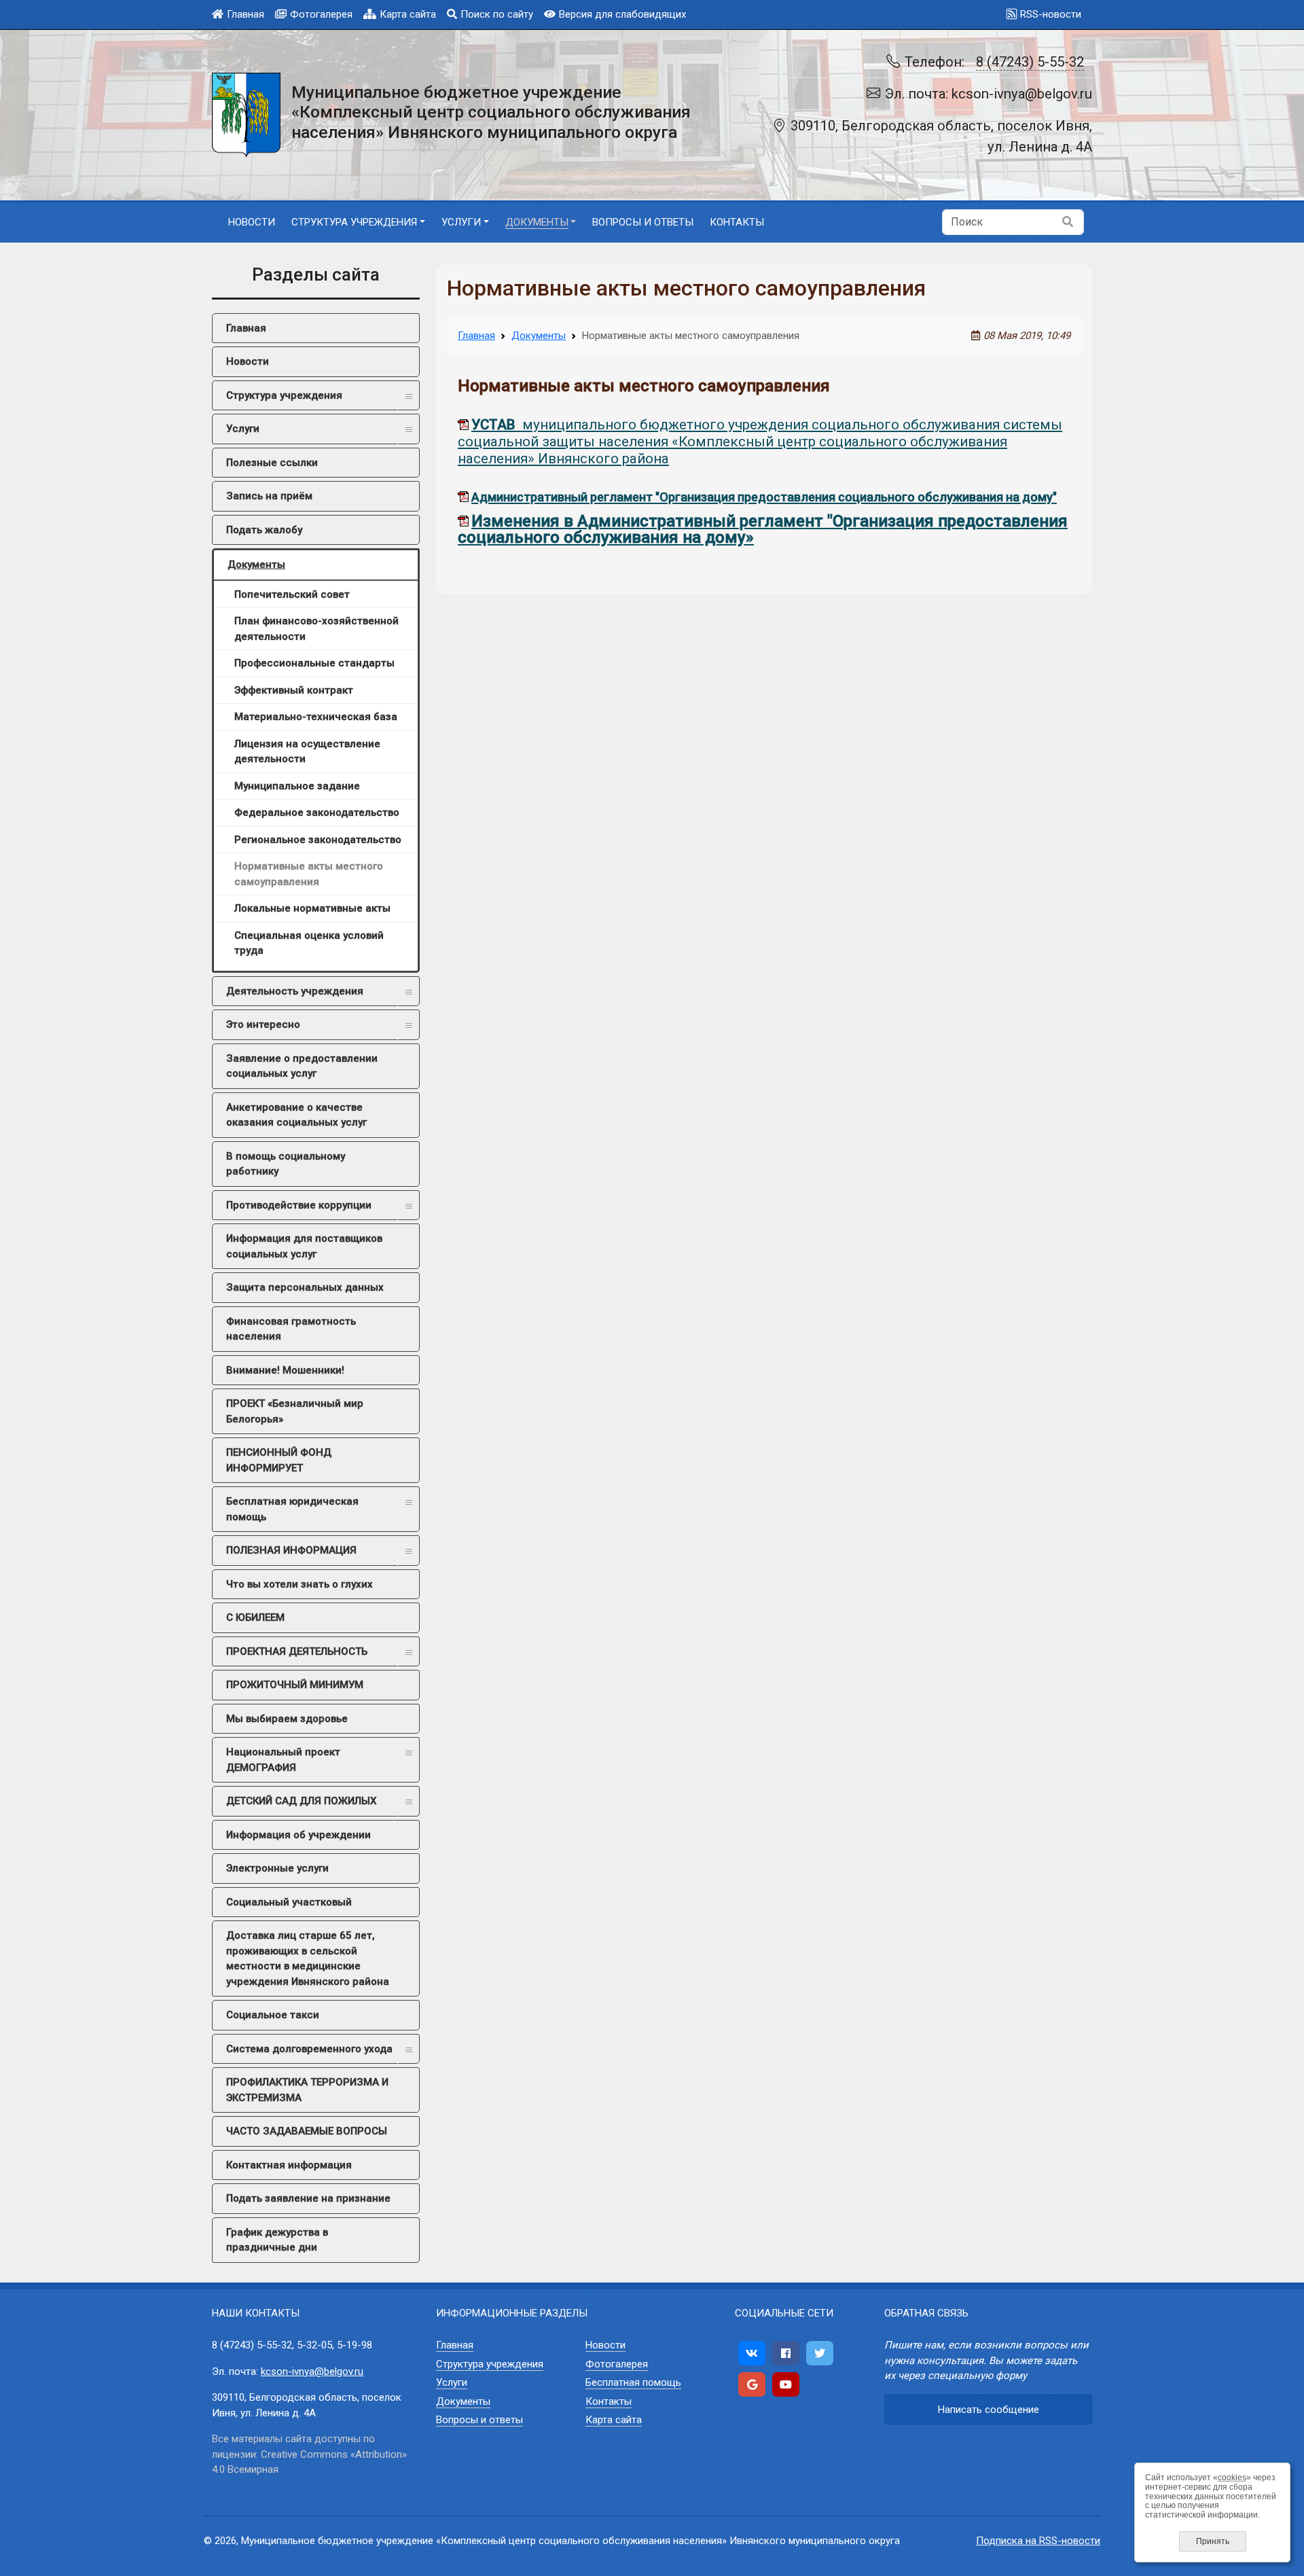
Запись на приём (269, 496)
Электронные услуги (277, 1868)
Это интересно (263, 1024)
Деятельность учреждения (295, 991)
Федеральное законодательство (317, 812)
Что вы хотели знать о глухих (300, 1584)
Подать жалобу (264, 530)
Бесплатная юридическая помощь (292, 1509)
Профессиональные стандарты (314, 663)
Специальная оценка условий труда (309, 943)
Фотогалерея (321, 14)
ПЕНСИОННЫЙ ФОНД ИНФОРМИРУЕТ (279, 1460)
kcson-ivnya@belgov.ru (312, 2372)
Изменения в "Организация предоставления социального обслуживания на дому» (763, 529)
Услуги (243, 429)
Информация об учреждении (298, 1835)
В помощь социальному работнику (286, 1164)
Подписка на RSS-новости (1038, 2541)
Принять (1213, 2541)
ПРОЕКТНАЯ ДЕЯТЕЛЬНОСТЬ (297, 1651)
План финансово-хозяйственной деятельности (316, 629)
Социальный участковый (289, 1902)
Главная (246, 14)
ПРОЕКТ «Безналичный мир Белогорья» (295, 1411)
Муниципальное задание (297, 786)
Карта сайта (408, 14)
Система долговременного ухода (309, 2049)
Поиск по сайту (497, 14)
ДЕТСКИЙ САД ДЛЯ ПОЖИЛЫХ (301, 1801)
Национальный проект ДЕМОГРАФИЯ (283, 1760)
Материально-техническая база (316, 717)
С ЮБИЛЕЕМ (255, 1617)
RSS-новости (1051, 14)
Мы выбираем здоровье (287, 1719)
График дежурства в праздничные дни (277, 2240)
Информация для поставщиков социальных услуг (304, 1246)
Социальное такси (273, 2015)
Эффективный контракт (294, 690)
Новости (248, 361)
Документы (256, 565)
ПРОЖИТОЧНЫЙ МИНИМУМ (295, 1685)
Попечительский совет (292, 594)
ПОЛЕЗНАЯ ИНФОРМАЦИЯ (291, 1550)
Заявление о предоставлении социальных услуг (302, 1066)
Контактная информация (289, 2165)
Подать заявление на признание (308, 2198)
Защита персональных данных (305, 1287)
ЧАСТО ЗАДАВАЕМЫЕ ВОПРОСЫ (307, 2131)
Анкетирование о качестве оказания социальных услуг (296, 1115)
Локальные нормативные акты (312, 908)
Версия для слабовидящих (622, 14)
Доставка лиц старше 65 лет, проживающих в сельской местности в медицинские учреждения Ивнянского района (308, 1958)
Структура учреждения (284, 395)
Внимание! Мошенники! (285, 1370)
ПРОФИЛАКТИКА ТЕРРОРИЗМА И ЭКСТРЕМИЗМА (307, 2090)
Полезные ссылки (272, 463)
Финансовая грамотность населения (291, 1329)
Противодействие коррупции (299, 1205)
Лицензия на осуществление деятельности (307, 752)
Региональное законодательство (318, 840)
